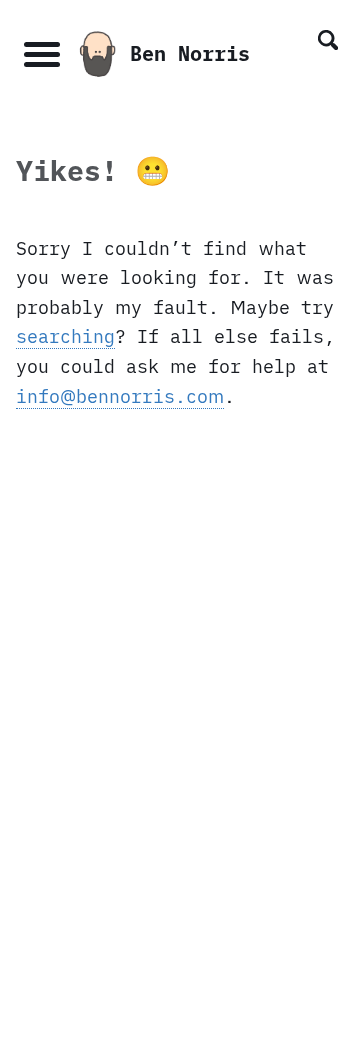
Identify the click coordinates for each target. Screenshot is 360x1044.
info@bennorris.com (120, 396)
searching (65, 336)
